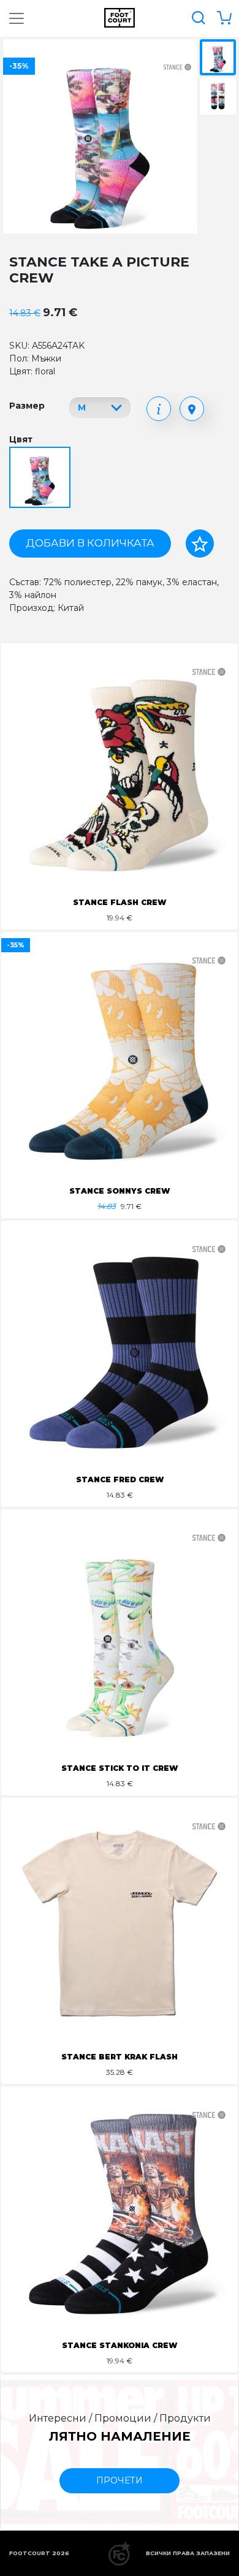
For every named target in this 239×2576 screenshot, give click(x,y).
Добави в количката (90, 543)
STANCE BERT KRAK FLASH (120, 2057)
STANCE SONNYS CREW (120, 1191)
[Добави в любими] (200, 544)
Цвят (21, 439)
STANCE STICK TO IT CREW (120, 1768)
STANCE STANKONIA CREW (120, 2345)
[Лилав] (41, 478)
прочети (120, 2480)
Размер (27, 406)
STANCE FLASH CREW (120, 902)
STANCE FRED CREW (120, 1479)
